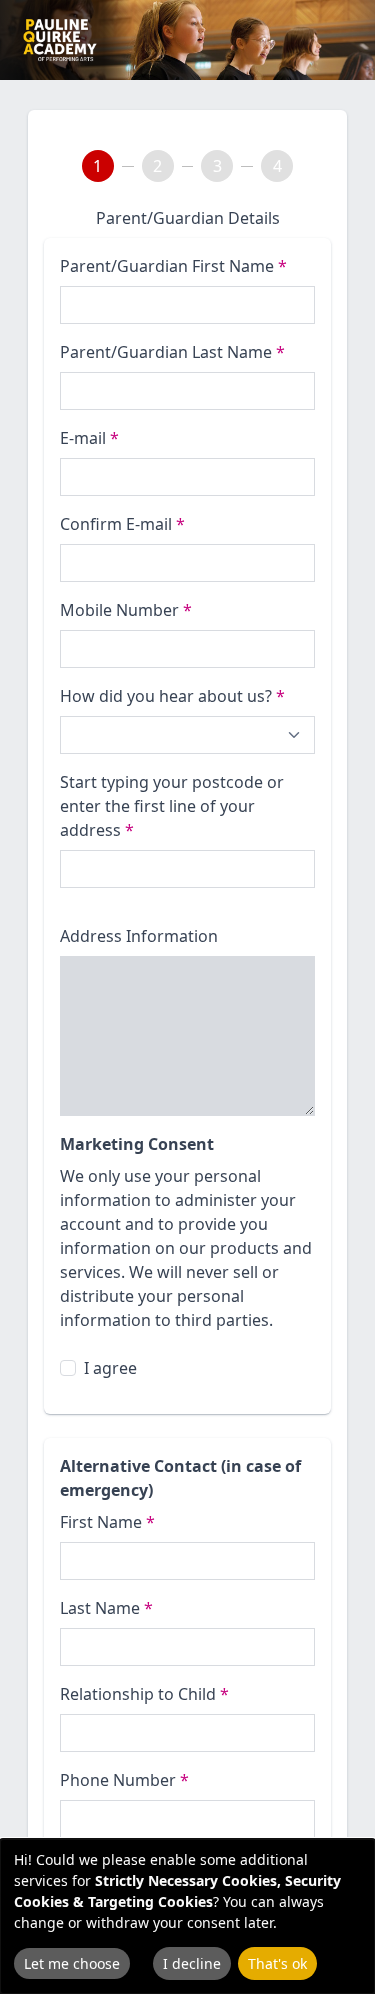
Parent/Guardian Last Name (172, 352)
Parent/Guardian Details (188, 218)
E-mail (89, 438)
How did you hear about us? (172, 696)
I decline (192, 1963)
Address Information (139, 936)
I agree (110, 1368)
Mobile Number (126, 610)
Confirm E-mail (122, 524)
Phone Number (124, 1780)
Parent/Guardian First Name (173, 266)
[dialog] (187, 1916)
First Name (107, 1522)
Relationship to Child (144, 1694)
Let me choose (72, 1963)
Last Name (106, 1608)
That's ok (277, 1963)
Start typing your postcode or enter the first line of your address (172, 806)
